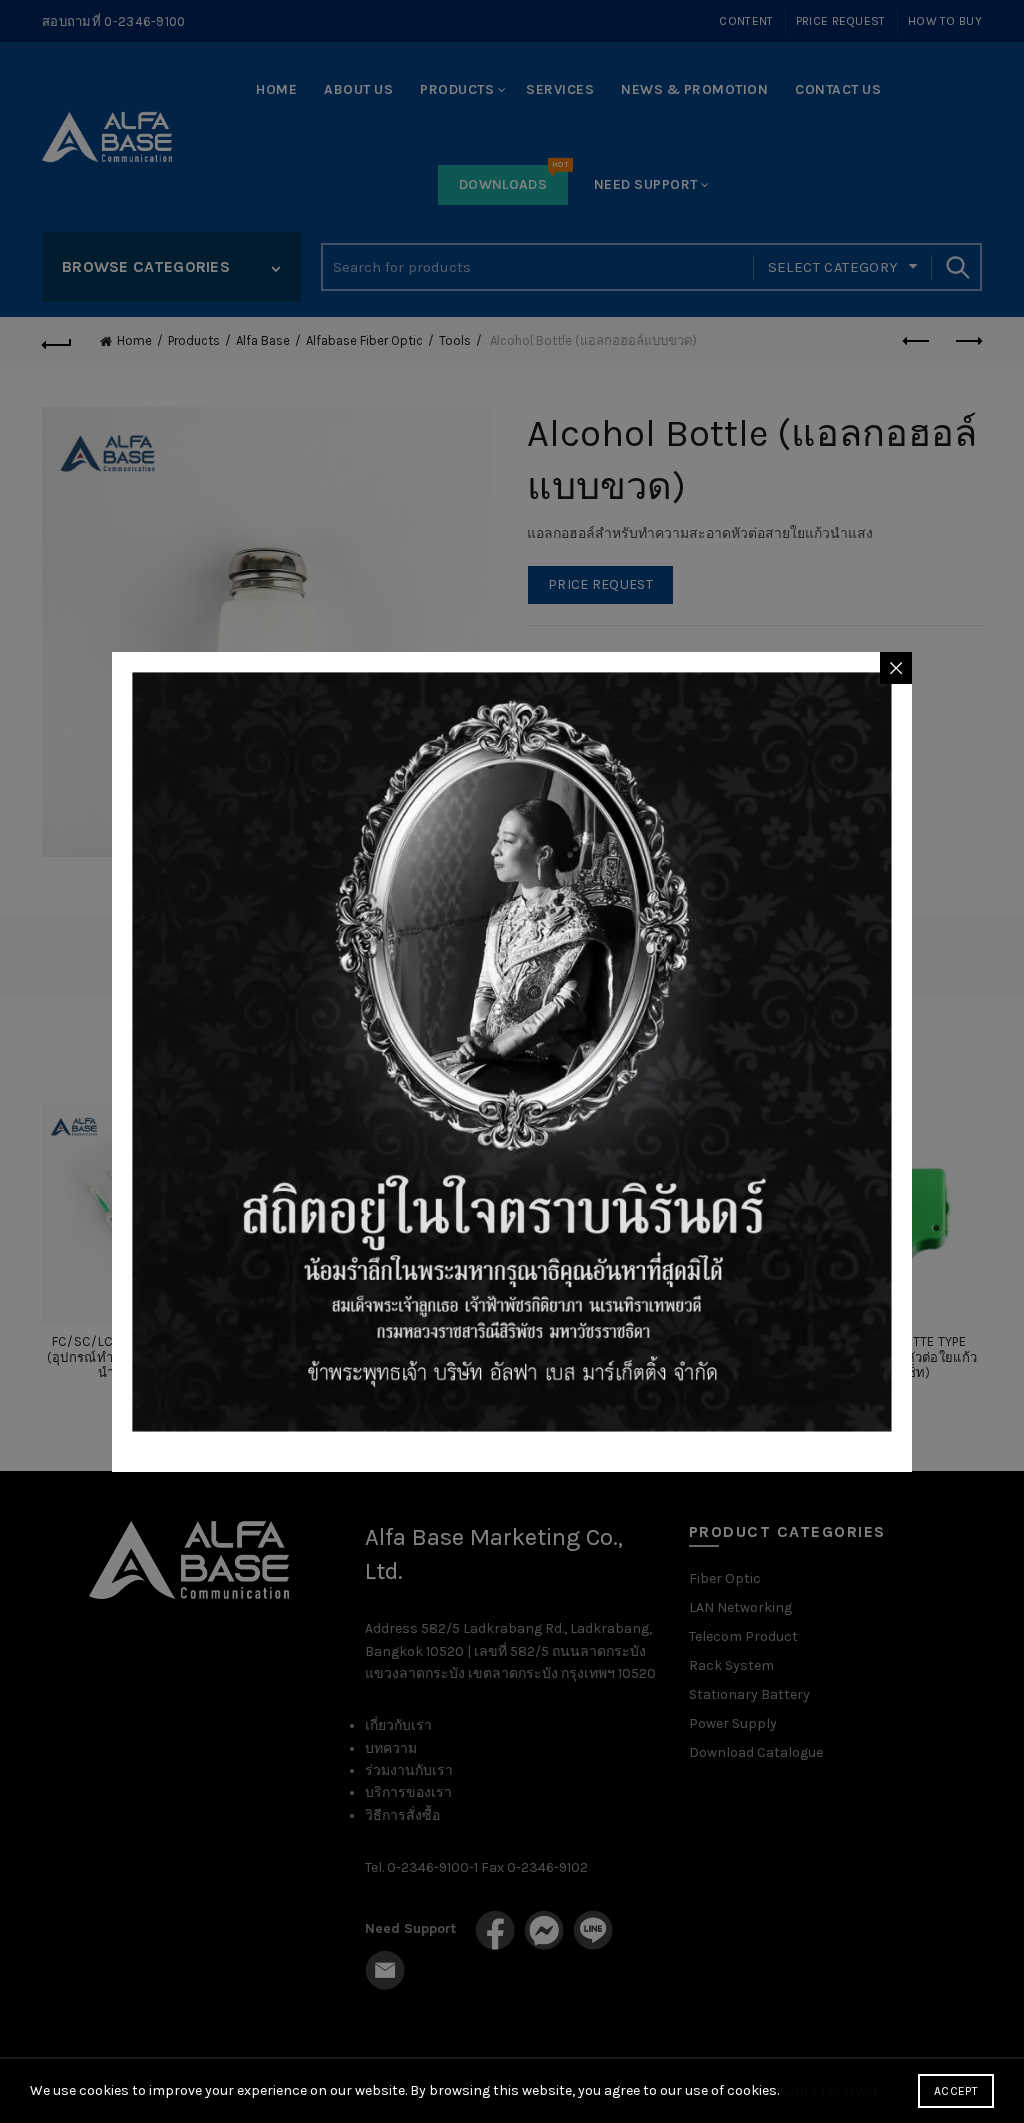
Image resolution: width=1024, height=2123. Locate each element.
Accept (956, 2091)
